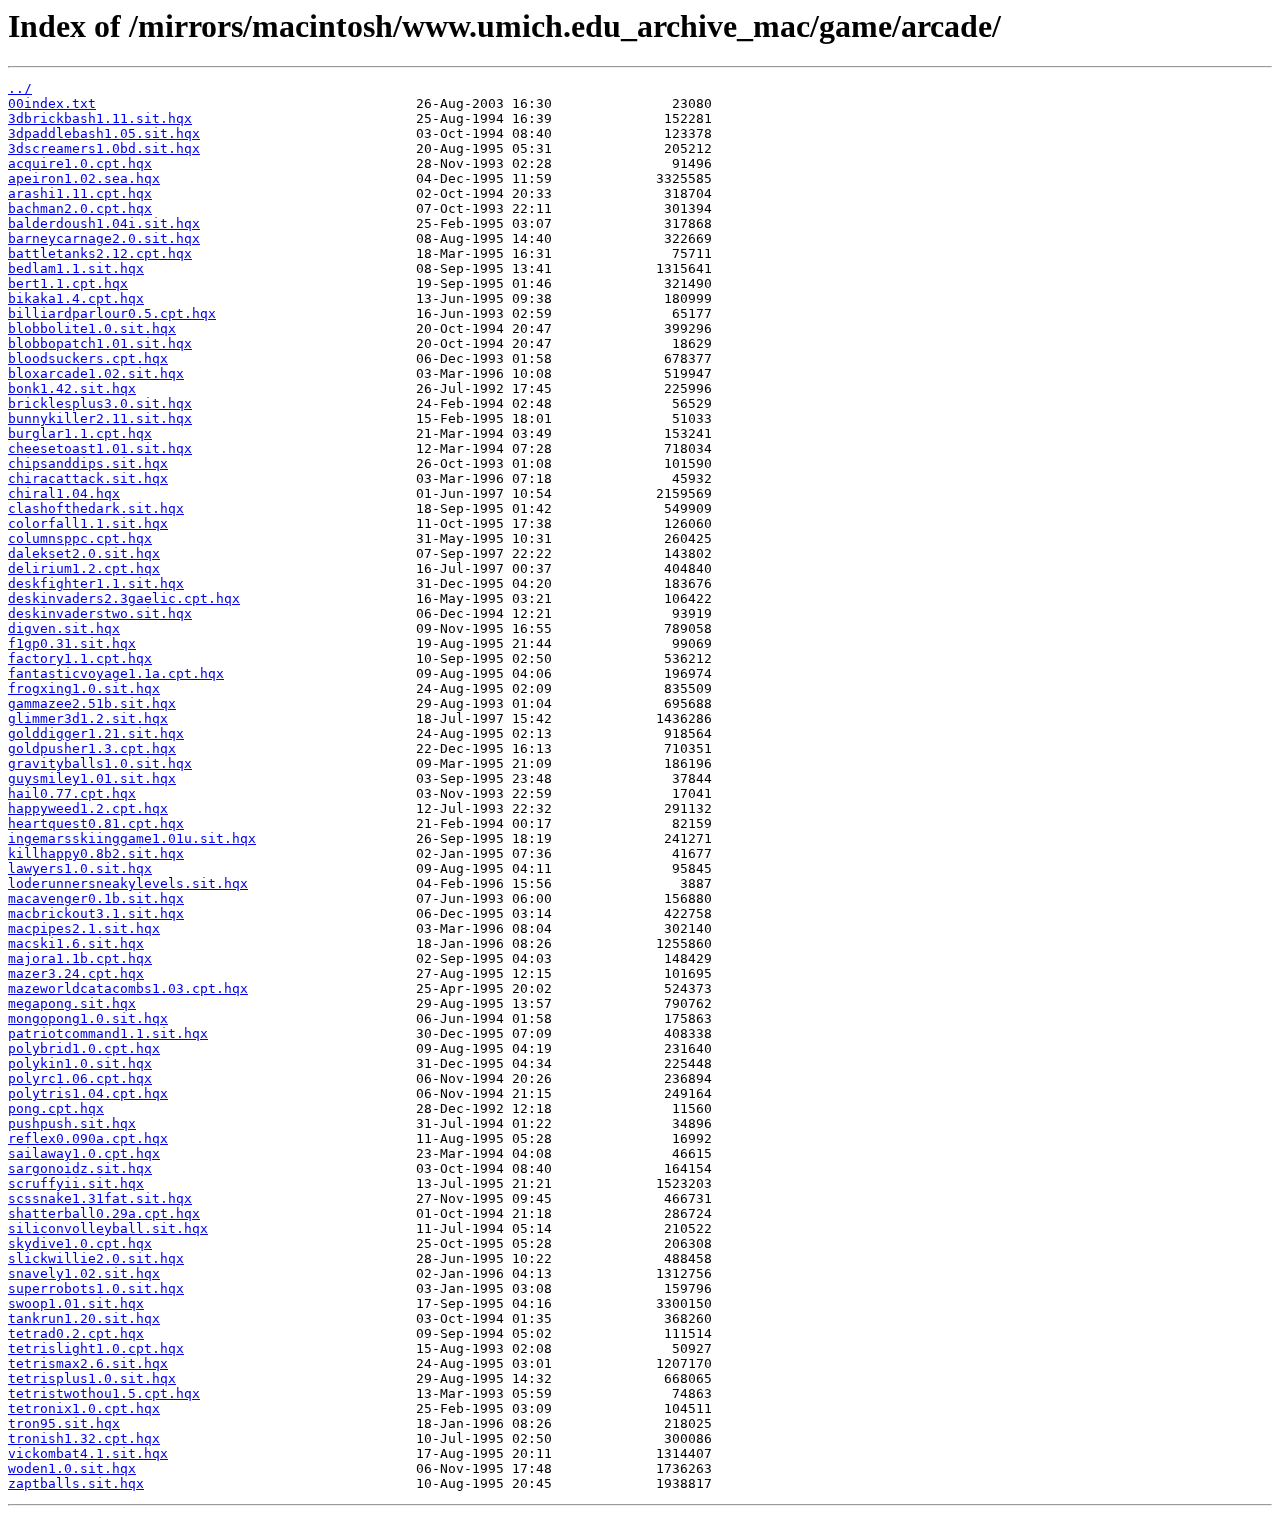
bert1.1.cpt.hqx (68, 283)
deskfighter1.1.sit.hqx (96, 583)
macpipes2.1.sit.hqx (84, 928)
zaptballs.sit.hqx (76, 1483)
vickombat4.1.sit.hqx (88, 1453)
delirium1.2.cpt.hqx (84, 568)
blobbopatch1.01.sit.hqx (100, 343)
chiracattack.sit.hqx (88, 478)
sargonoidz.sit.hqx (80, 1168)
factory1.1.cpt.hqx (80, 658)
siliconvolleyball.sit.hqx (108, 1228)
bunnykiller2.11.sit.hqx (100, 418)
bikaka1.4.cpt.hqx (76, 298)
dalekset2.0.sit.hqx (84, 553)
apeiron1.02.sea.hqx (84, 178)
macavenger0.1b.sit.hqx (96, 898)
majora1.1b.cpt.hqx (80, 958)
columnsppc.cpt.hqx (80, 538)
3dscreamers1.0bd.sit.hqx (104, 148)
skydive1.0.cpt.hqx (80, 1243)
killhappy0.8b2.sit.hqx (96, 853)
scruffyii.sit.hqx (76, 1183)
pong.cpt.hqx (56, 1108)
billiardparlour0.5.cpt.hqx (112, 313)
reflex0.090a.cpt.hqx (88, 1138)
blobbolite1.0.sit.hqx (92, 328)
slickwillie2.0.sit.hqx (96, 1258)
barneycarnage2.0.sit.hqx (104, 238)
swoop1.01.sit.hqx (76, 1303)
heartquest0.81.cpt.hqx (96, 823)
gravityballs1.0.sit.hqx (100, 763)
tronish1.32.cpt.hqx (84, 1438)
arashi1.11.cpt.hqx (80, 193)
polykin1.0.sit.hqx (80, 1063)
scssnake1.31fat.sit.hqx (100, 1198)
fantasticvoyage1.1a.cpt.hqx (116, 673)
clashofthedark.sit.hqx (96, 508)
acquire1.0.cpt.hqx (80, 163)
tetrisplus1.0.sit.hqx (92, 1378)
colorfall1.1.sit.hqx (88, 523)
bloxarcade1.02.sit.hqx (96, 373)
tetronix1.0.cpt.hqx (84, 1408)
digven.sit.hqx (64, 628)
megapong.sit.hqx (72, 1003)
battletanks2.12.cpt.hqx (100, 253)
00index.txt (52, 103)
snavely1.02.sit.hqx (84, 1273)
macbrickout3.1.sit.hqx (96, 913)
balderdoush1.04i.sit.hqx (104, 223)
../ (20, 88)
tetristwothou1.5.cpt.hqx (104, 1393)
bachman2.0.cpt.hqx (80, 208)
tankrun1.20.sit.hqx (84, 1318)
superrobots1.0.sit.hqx (96, 1288)
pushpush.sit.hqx (72, 1123)
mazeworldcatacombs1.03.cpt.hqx (128, 988)
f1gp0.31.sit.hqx (72, 643)
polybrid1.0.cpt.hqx (84, 1048)
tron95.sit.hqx (64, 1423)
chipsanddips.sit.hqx (88, 463)
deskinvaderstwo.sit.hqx (100, 613)
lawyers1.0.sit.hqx (80, 868)
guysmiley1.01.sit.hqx (92, 778)
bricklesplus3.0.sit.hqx (100, 403)
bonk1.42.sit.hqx (72, 388)
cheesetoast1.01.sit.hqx (100, 448)
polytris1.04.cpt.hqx (88, 1093)
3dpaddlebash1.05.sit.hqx (104, 133)
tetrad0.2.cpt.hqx (76, 1333)
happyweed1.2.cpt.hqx (88, 808)
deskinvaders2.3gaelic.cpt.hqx (124, 598)
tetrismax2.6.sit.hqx (88, 1363)
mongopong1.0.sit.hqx (88, 1018)
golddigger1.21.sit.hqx (96, 733)
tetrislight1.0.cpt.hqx (96, 1348)
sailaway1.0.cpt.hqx (84, 1153)
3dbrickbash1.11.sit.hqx (100, 118)
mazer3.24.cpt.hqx (76, 973)
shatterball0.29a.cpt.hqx (104, 1213)
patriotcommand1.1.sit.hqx (108, 1033)
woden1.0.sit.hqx (72, 1468)
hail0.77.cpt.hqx (72, 793)
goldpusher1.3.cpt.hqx (92, 748)
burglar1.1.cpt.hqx (80, 433)
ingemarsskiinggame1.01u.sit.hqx (132, 838)
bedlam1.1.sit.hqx (76, 268)
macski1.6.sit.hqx (76, 943)
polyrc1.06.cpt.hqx (80, 1078)
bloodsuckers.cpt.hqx (88, 358)
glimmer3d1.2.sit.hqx (88, 718)
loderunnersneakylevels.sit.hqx (128, 883)
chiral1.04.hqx (64, 493)
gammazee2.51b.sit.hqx (92, 703)
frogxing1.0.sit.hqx (84, 688)
